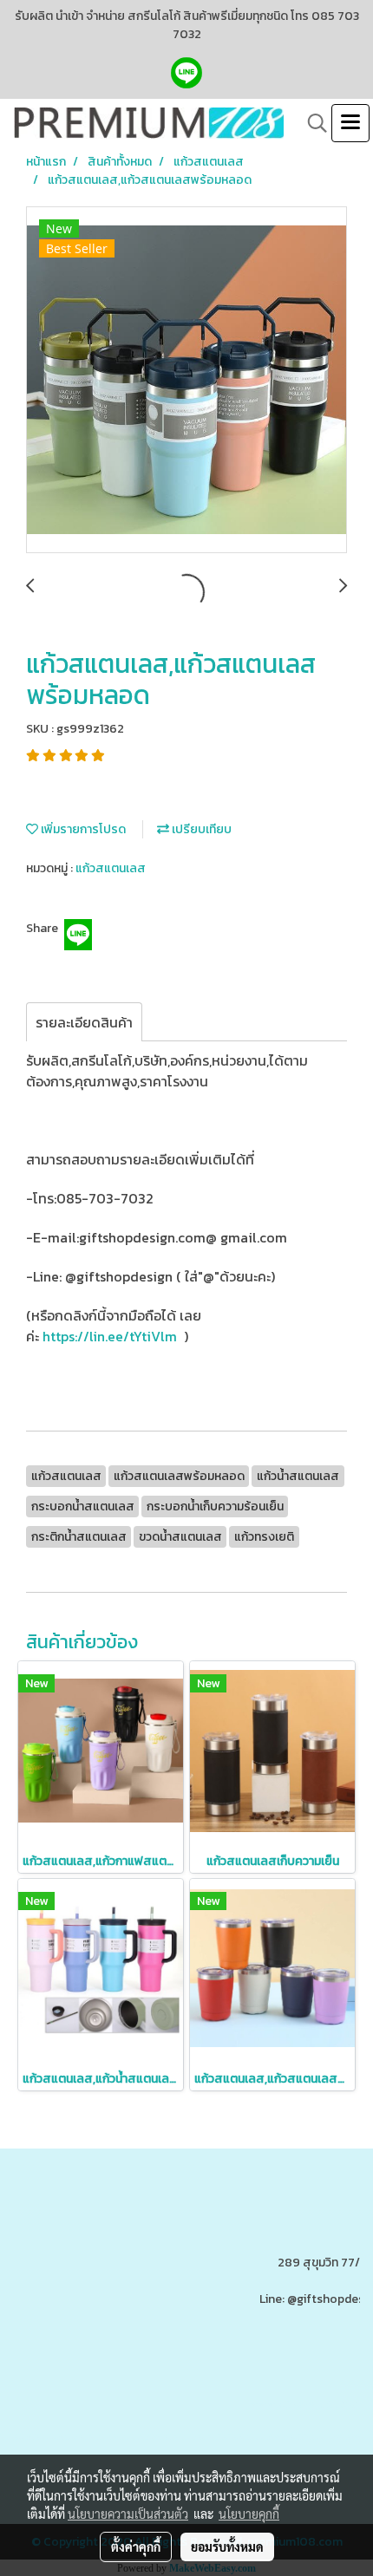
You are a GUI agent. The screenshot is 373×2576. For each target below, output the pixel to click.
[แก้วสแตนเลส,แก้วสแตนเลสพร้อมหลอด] (186, 381)
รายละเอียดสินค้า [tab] (84, 1022)
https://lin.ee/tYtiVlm (110, 1336)
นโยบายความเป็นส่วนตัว (128, 2514)
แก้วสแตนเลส (111, 868)
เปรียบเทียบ (200, 829)
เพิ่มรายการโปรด (82, 829)
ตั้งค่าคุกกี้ (136, 2547)
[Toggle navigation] (350, 123)
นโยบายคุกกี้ (249, 2514)
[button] (311, 123)
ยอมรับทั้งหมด (227, 2547)
